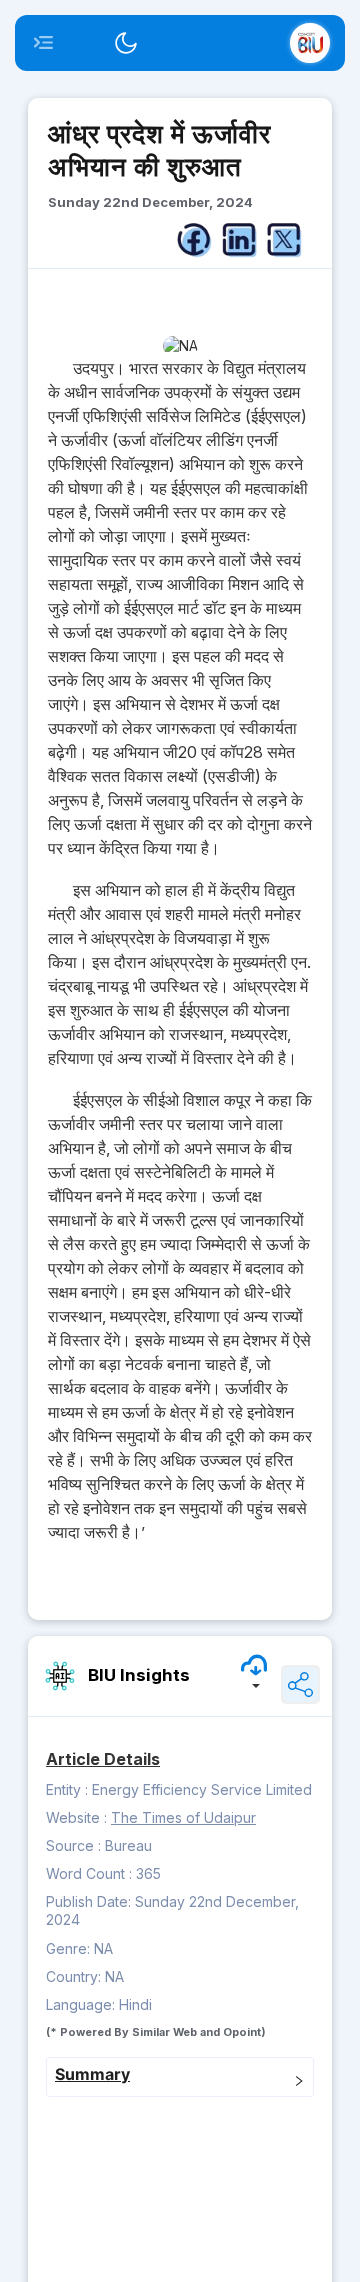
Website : (76, 1817)
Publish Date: (90, 1901)
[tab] (180, 2077)
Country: (75, 1976)
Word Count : (89, 1873)
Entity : (67, 1789)
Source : (73, 1845)
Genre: (70, 1948)
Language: (82, 2004)
